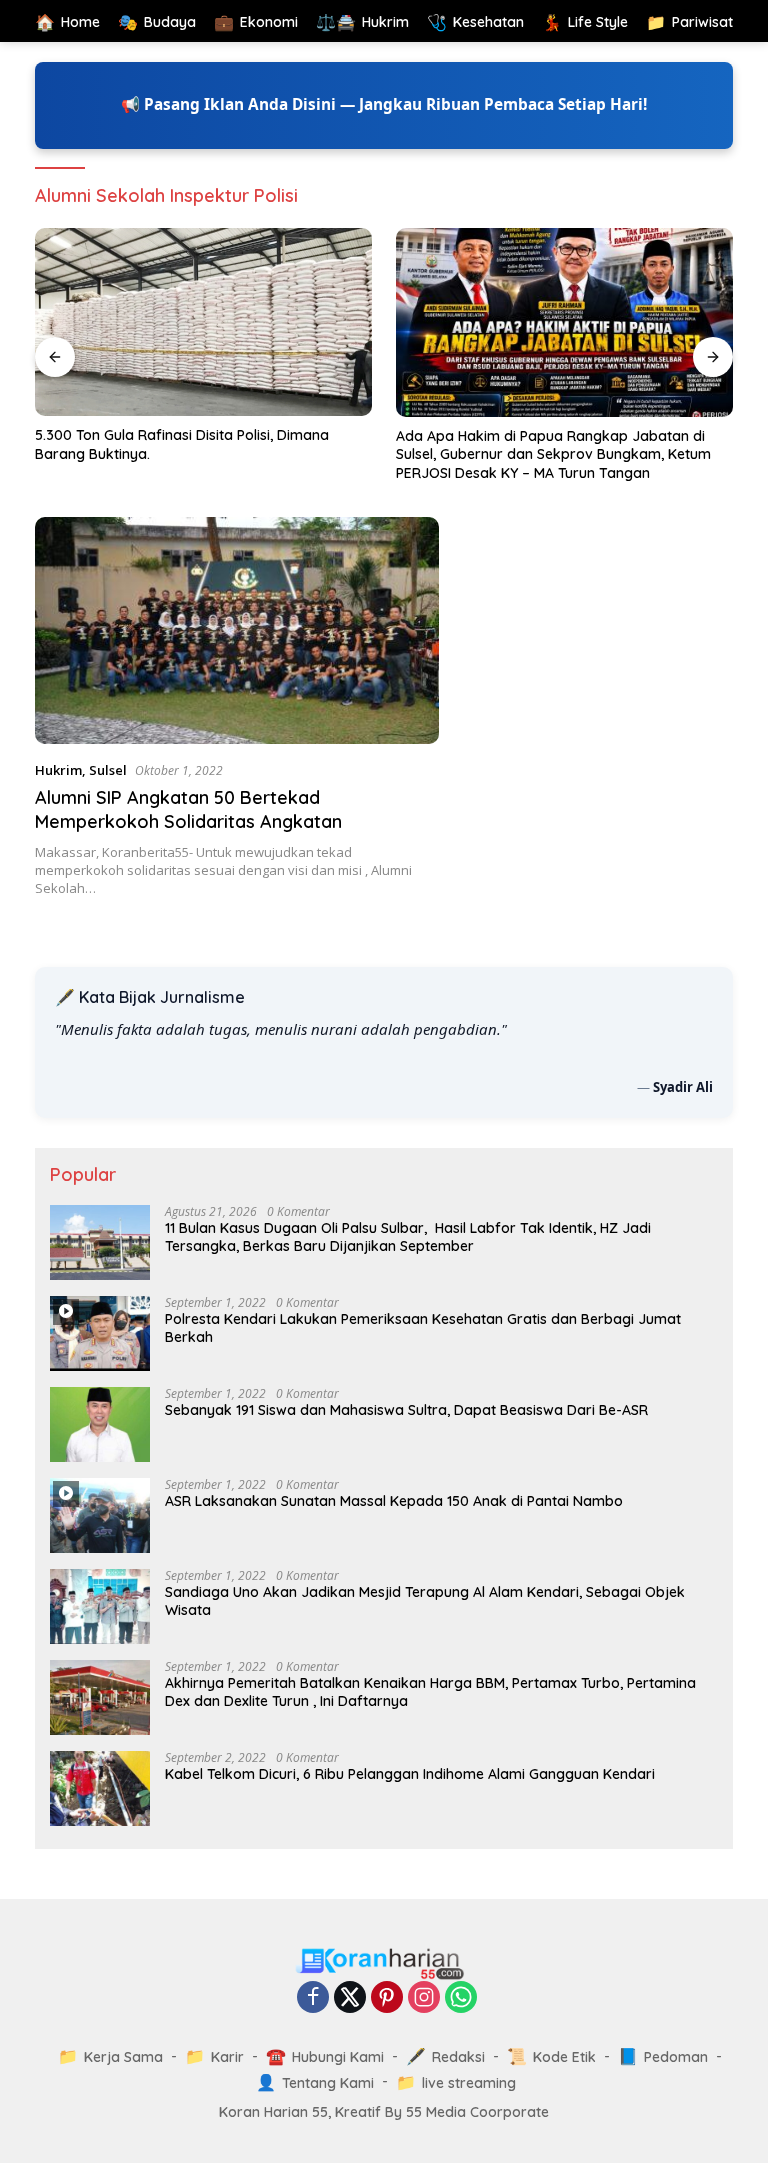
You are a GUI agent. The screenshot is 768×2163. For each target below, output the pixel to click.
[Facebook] (313, 1998)
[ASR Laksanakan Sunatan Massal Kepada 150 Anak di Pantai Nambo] (100, 1515)
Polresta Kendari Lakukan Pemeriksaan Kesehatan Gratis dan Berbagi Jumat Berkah (423, 1328)
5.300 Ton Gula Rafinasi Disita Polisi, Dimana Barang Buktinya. (182, 444)
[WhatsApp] (461, 1998)
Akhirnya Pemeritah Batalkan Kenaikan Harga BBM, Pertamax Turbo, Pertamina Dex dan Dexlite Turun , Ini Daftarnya (430, 1692)
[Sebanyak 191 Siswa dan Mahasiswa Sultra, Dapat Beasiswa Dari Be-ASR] (100, 1424)
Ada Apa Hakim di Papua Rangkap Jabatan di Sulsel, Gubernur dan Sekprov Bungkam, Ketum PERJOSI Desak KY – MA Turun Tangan (553, 454)
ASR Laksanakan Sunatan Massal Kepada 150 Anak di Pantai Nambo (394, 1501)
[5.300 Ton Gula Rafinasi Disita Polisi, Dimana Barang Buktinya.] (203, 322)
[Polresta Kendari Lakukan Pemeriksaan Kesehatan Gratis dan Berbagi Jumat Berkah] (100, 1333)
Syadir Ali (683, 1087)
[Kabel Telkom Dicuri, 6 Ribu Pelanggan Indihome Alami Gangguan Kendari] (100, 1788)
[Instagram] (424, 1998)
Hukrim (58, 770)
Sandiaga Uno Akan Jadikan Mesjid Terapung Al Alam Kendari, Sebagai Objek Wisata (425, 1601)
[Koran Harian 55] (384, 1962)
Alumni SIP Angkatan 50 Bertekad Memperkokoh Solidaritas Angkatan (188, 809)
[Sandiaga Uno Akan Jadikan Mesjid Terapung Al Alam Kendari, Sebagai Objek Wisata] (100, 1606)
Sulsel (108, 770)
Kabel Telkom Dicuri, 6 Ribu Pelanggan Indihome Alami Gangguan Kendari (410, 1774)
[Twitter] (350, 1998)
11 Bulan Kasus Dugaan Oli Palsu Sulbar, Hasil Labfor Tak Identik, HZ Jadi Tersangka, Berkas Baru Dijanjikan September (408, 1237)
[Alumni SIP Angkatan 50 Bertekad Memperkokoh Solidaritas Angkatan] (237, 630)
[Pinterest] (387, 1998)
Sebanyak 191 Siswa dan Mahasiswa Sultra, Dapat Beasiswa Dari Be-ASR (406, 1410)
